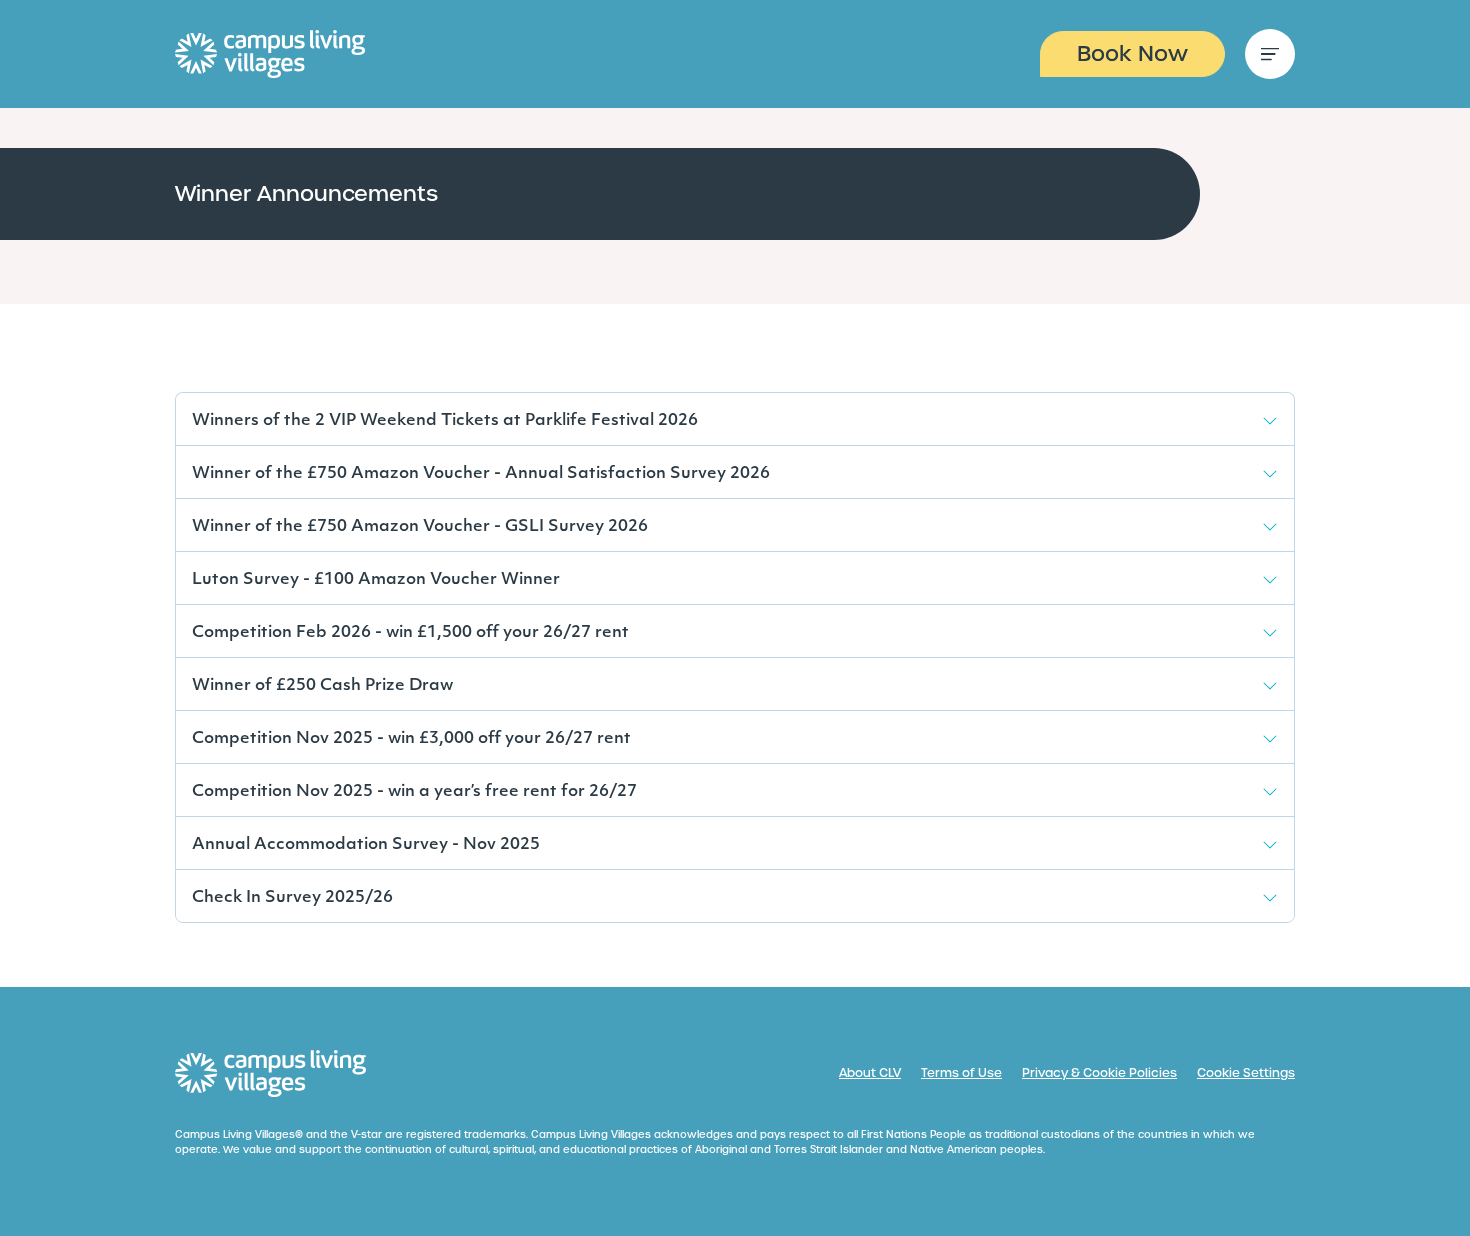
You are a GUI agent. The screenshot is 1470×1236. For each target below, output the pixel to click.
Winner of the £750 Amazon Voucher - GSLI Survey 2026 (420, 527)
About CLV (870, 1073)
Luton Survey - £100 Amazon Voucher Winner (376, 580)
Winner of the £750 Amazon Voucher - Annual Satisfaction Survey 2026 (481, 474)
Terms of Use (961, 1073)
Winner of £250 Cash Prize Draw (322, 686)
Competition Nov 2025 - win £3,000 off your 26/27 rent (411, 739)
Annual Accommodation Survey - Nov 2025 (366, 845)
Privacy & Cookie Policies (1099, 1073)
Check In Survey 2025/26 (292, 898)
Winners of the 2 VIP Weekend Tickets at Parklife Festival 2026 (445, 421)
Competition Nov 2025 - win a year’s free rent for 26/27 (414, 792)
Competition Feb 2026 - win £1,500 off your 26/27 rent (410, 633)
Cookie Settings (1246, 1073)
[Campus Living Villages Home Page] (271, 1074)
